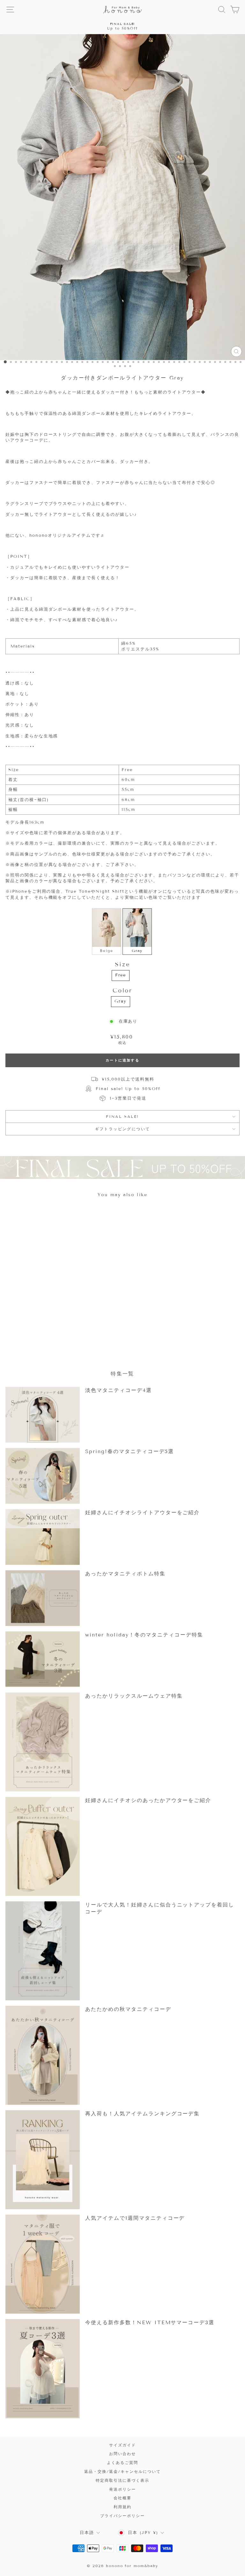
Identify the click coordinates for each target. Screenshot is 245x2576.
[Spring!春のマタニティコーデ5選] (43, 1476)
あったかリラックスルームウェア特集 (134, 1696)
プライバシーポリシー (122, 2516)
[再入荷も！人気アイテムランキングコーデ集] (43, 2160)
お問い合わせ (122, 2454)
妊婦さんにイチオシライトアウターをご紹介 (142, 1512)
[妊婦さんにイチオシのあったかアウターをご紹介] (43, 1846)
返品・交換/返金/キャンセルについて (122, 2471)
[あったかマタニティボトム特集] (43, 1598)
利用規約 (122, 2507)
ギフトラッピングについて (123, 1129)
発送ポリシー (122, 2489)
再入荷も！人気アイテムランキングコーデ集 (142, 2114)
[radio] (107, 932)
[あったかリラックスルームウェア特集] (43, 1742)
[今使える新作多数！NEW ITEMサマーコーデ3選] (43, 2369)
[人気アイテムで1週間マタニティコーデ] (43, 2264)
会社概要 (122, 2498)
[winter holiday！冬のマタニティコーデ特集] (43, 1659)
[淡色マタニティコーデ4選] (43, 1415)
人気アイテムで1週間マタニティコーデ (135, 2218)
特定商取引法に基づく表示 (122, 2480)
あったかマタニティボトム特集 (125, 1574)
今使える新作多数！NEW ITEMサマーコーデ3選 (150, 2322)
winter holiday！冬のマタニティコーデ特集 (144, 1635)
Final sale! (122, 1116)
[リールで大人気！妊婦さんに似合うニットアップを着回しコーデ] (43, 1951)
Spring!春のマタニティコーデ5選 (130, 1451)
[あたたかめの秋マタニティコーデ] (43, 2055)
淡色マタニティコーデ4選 (118, 1390)
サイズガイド (122, 2445)
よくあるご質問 (122, 2462)
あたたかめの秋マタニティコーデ (128, 2009)
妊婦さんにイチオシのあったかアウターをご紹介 (148, 1800)
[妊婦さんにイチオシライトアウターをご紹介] (43, 1537)
